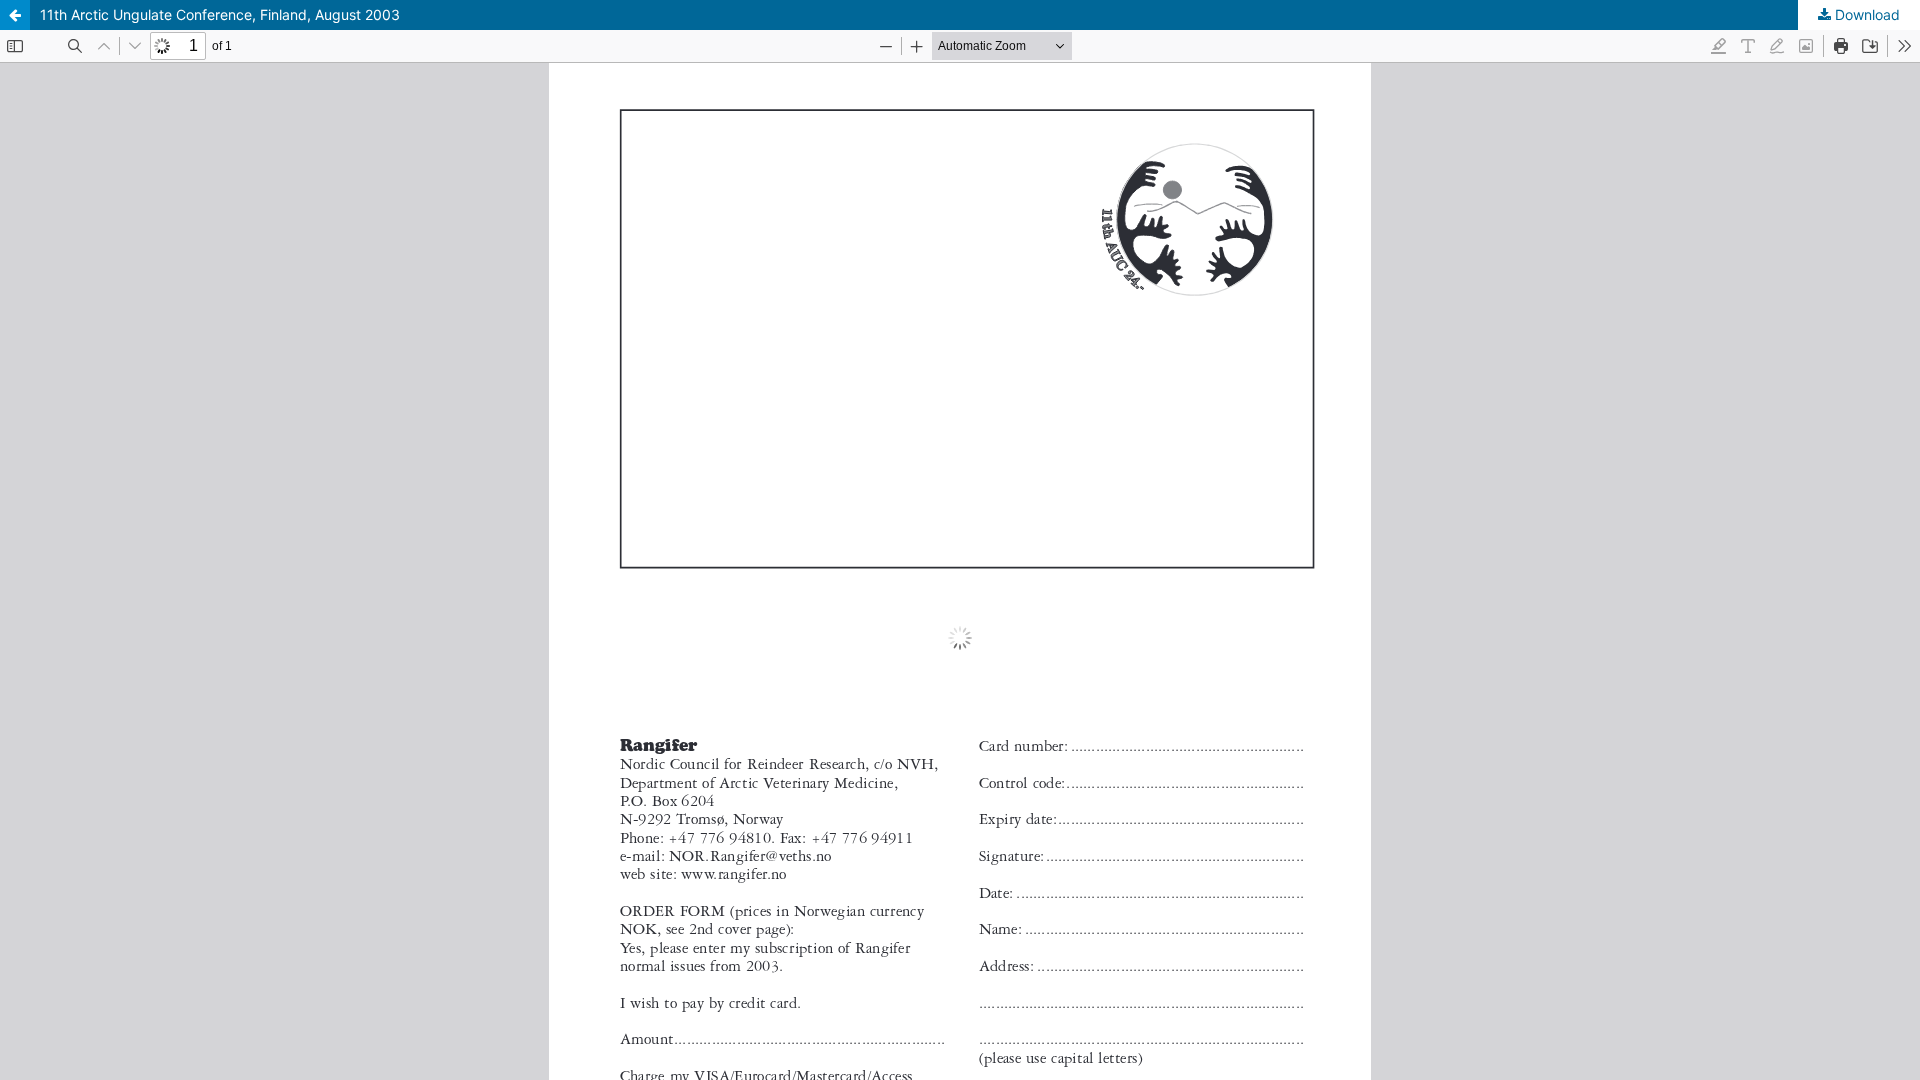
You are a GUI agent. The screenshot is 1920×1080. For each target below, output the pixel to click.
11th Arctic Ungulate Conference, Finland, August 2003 (220, 14)
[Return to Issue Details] (15, 15)
